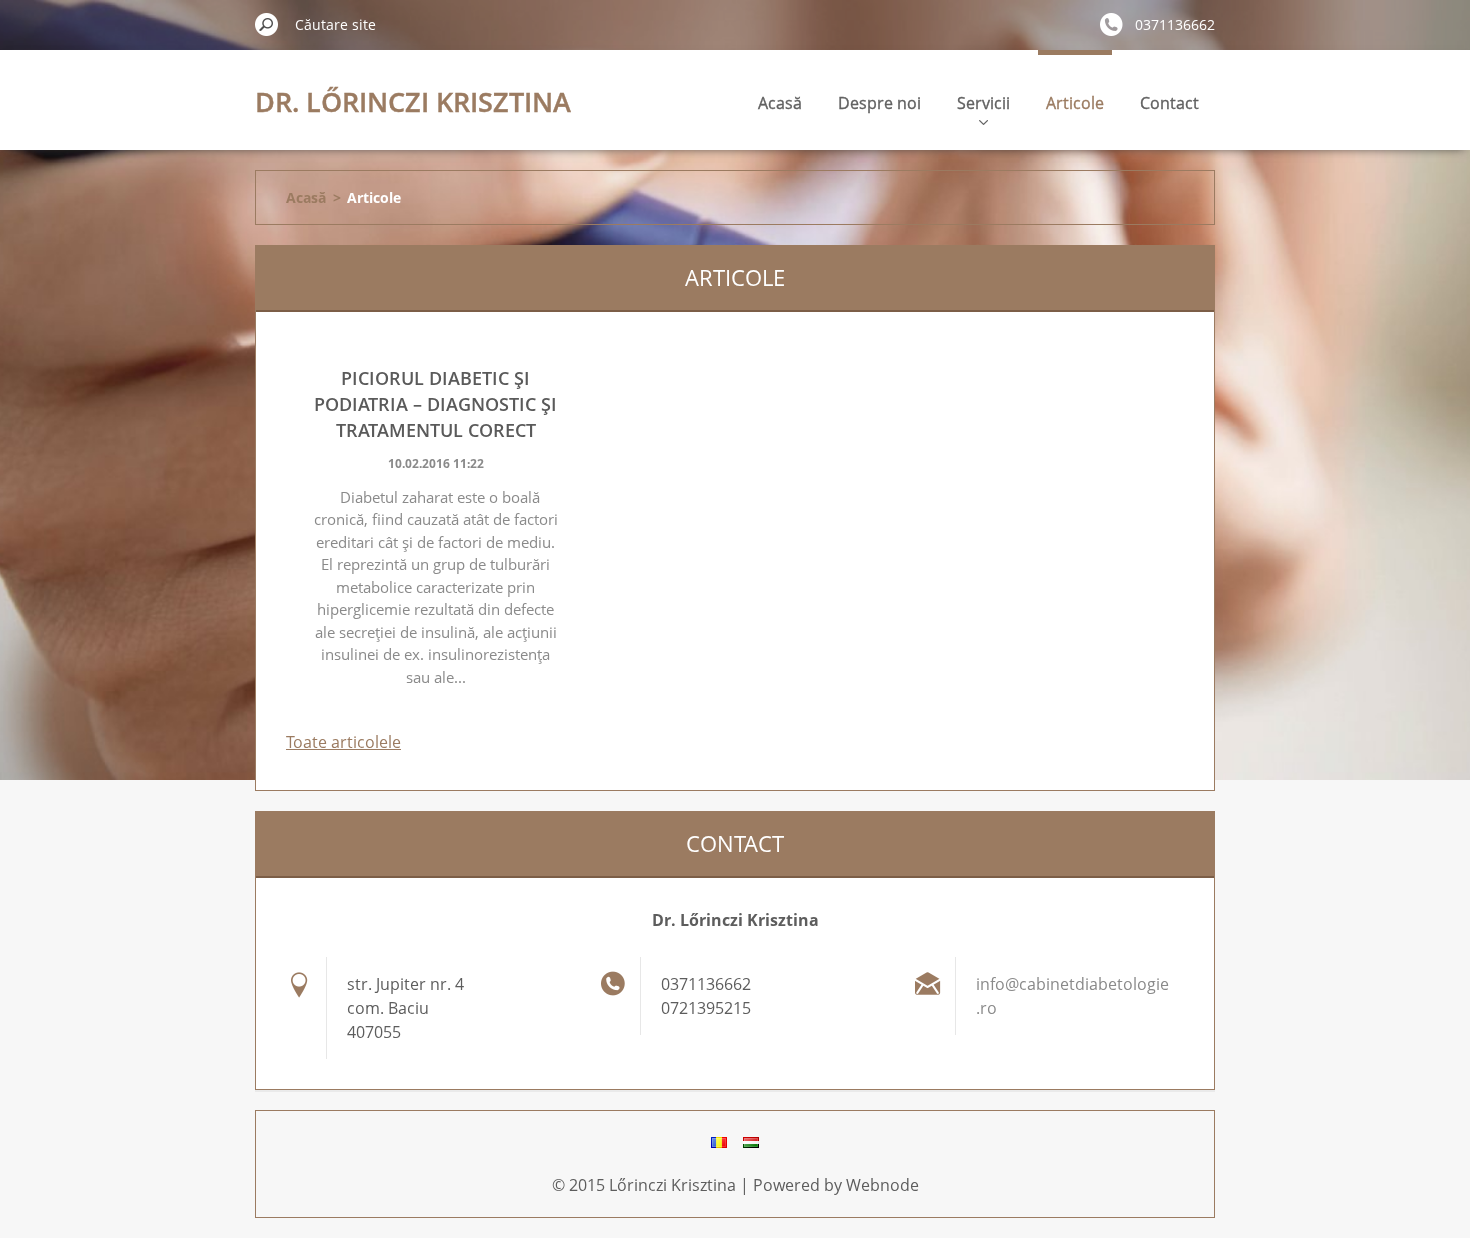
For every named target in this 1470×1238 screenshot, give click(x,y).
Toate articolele (343, 742)
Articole (1075, 103)
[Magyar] (751, 1142)
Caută (267, 24)
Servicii (983, 103)
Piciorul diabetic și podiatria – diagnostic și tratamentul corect (435, 404)
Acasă (780, 103)
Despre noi (879, 103)
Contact (1169, 103)
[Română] (719, 1142)
